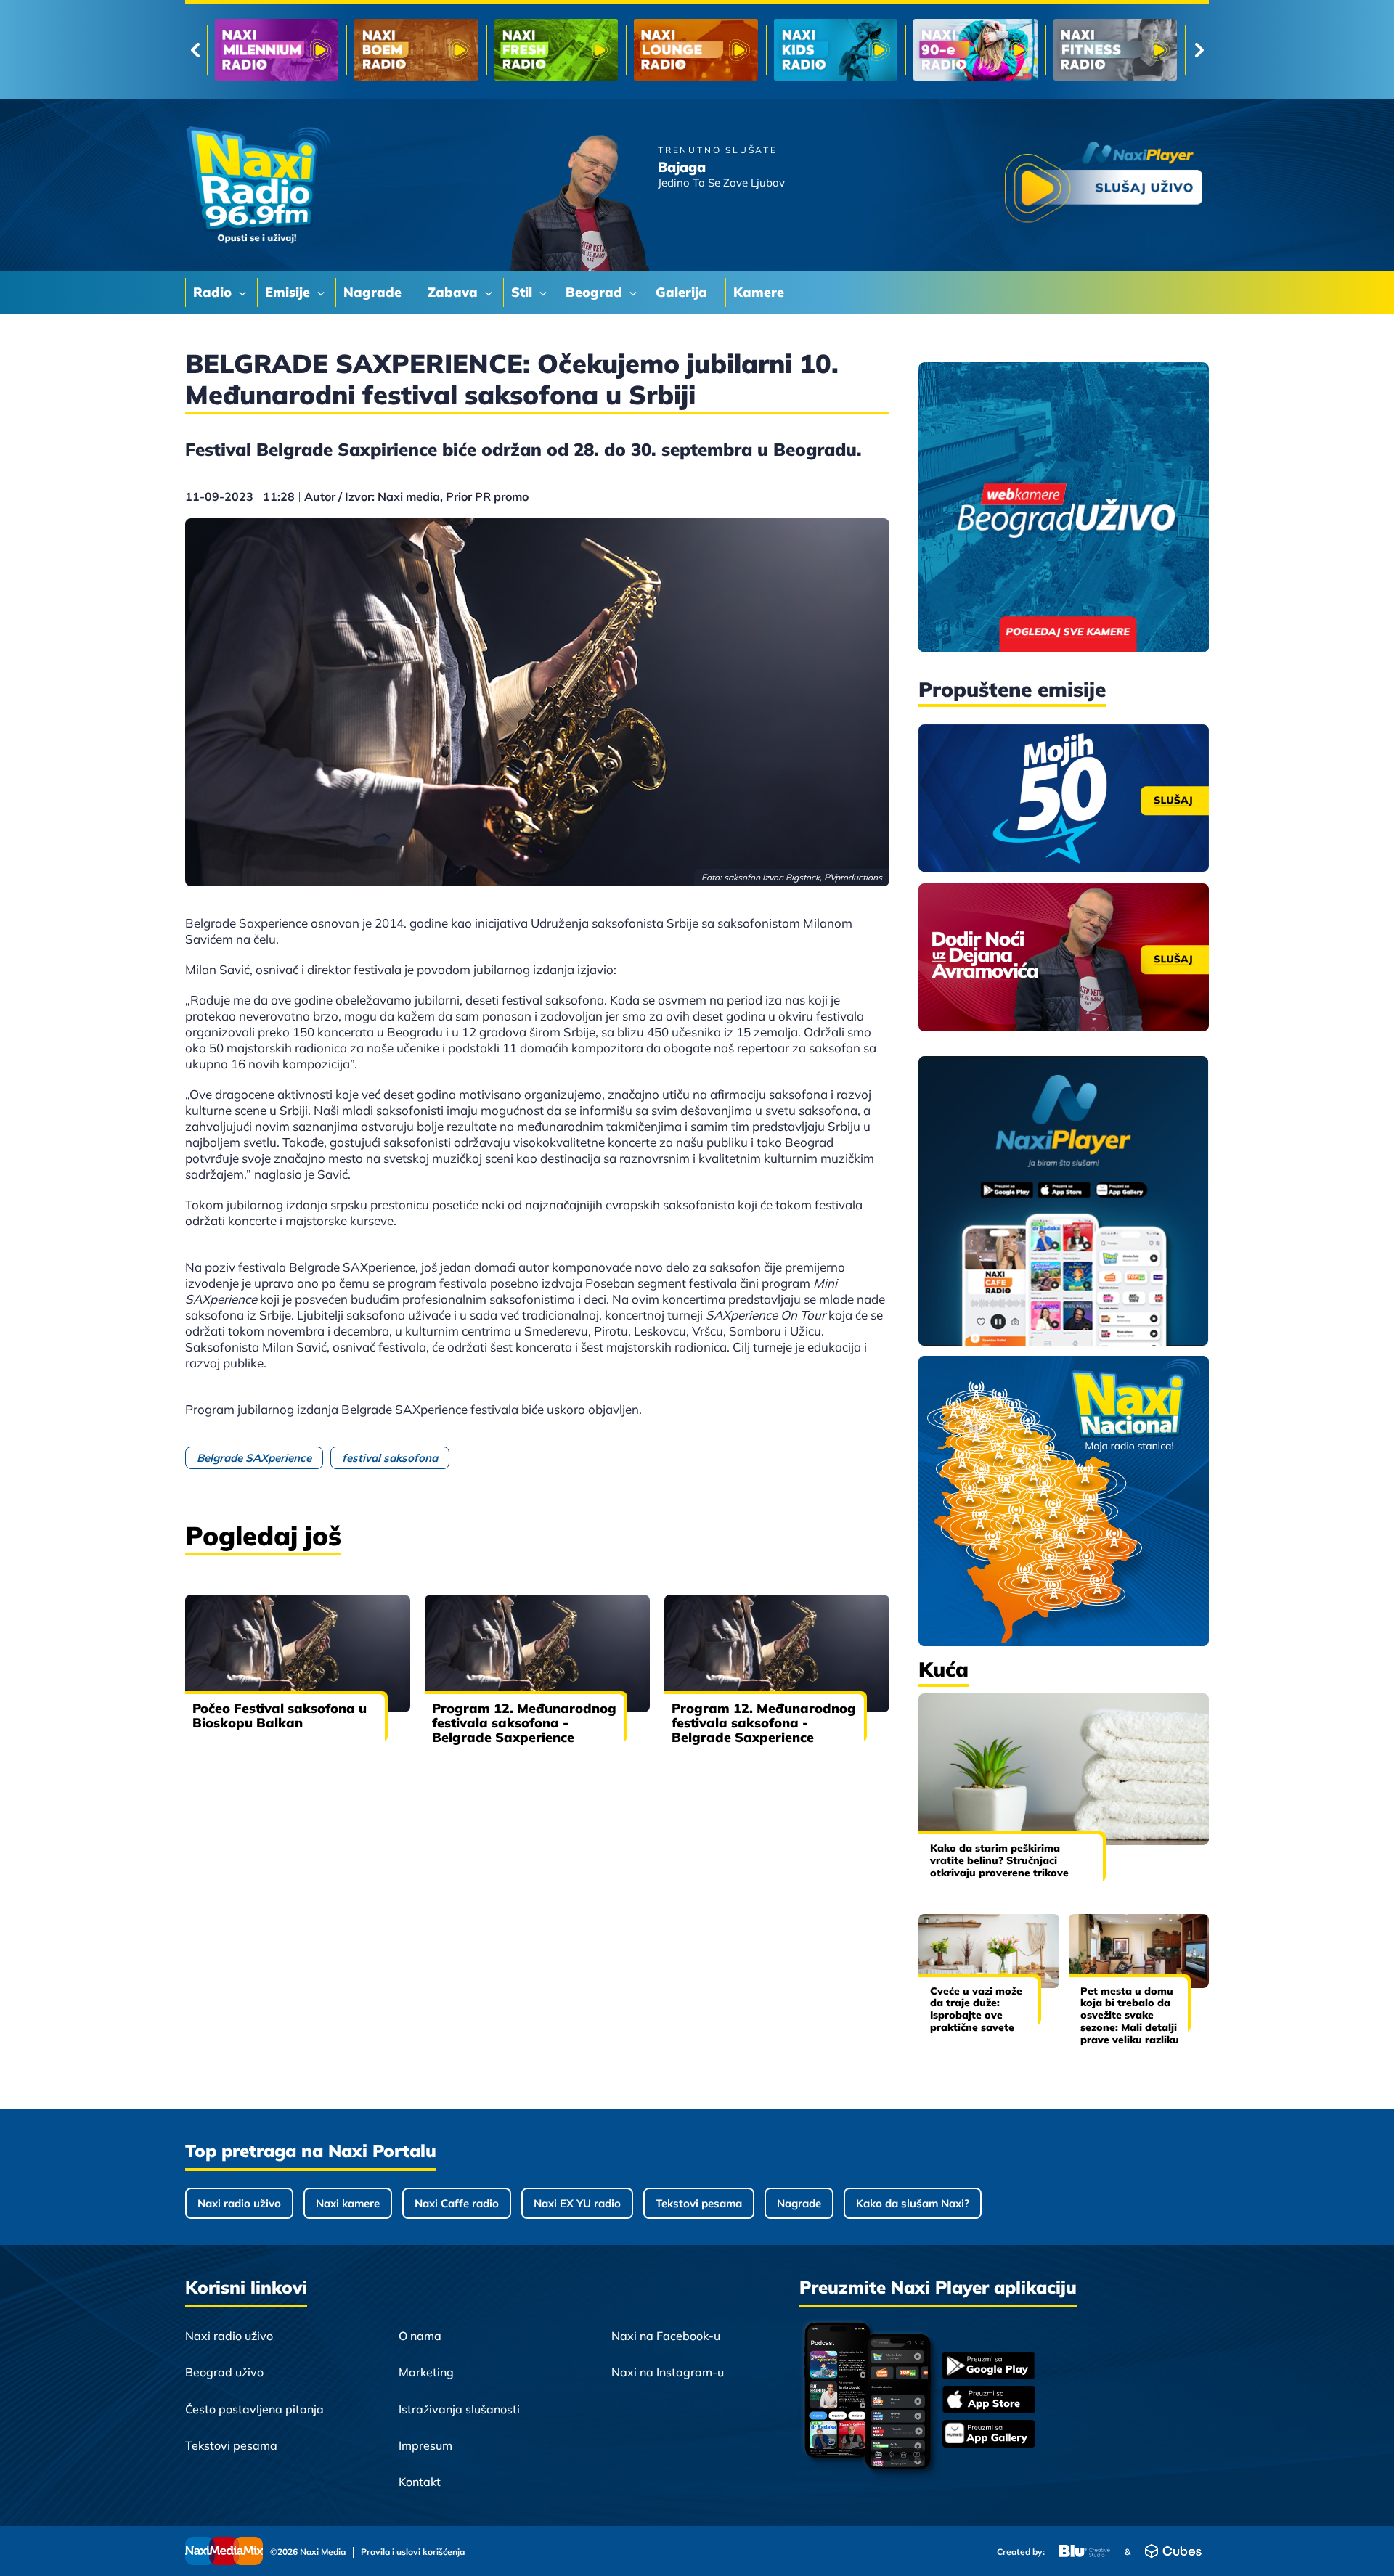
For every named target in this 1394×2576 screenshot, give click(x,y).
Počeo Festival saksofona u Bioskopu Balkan (280, 1716)
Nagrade (799, 2203)
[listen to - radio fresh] (277, 50)
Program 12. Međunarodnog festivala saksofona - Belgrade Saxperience (524, 1723)
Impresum (425, 2445)
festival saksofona (390, 1458)
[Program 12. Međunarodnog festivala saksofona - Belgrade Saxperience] (537, 1653)
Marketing (426, 2372)
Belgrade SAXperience (254, 1458)
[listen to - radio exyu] (975, 50)
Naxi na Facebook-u (666, 2336)
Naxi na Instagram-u (668, 2372)
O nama (420, 2336)
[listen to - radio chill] (1115, 50)
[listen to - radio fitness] (836, 50)
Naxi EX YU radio (577, 2203)
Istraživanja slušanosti (459, 2409)
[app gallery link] (989, 2436)
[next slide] (1199, 50)
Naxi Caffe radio (457, 2203)
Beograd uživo (224, 2372)
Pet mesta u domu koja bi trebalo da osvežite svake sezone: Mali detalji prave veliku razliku (1130, 2015)
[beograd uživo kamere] (1064, 508)
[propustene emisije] (1064, 798)
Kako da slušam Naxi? (913, 2203)
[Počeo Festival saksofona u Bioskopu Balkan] (298, 1653)
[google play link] (989, 2367)
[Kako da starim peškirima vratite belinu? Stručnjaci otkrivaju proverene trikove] (1064, 1769)
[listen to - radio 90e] (696, 50)
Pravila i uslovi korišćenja (413, 2552)
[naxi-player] (1064, 1202)
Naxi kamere (348, 2203)
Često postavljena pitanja (254, 2409)
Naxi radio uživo (239, 2203)
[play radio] (1104, 185)
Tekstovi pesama (699, 2203)
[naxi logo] (258, 185)
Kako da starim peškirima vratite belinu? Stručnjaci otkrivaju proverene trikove (999, 1860)
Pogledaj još (263, 1536)
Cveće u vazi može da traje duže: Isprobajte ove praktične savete (976, 2009)
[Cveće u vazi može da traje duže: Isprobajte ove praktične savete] (989, 1951)
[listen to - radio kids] (556, 50)
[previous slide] (195, 50)
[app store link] (989, 2401)
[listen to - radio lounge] (416, 50)
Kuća (943, 1669)
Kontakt (420, 2482)
